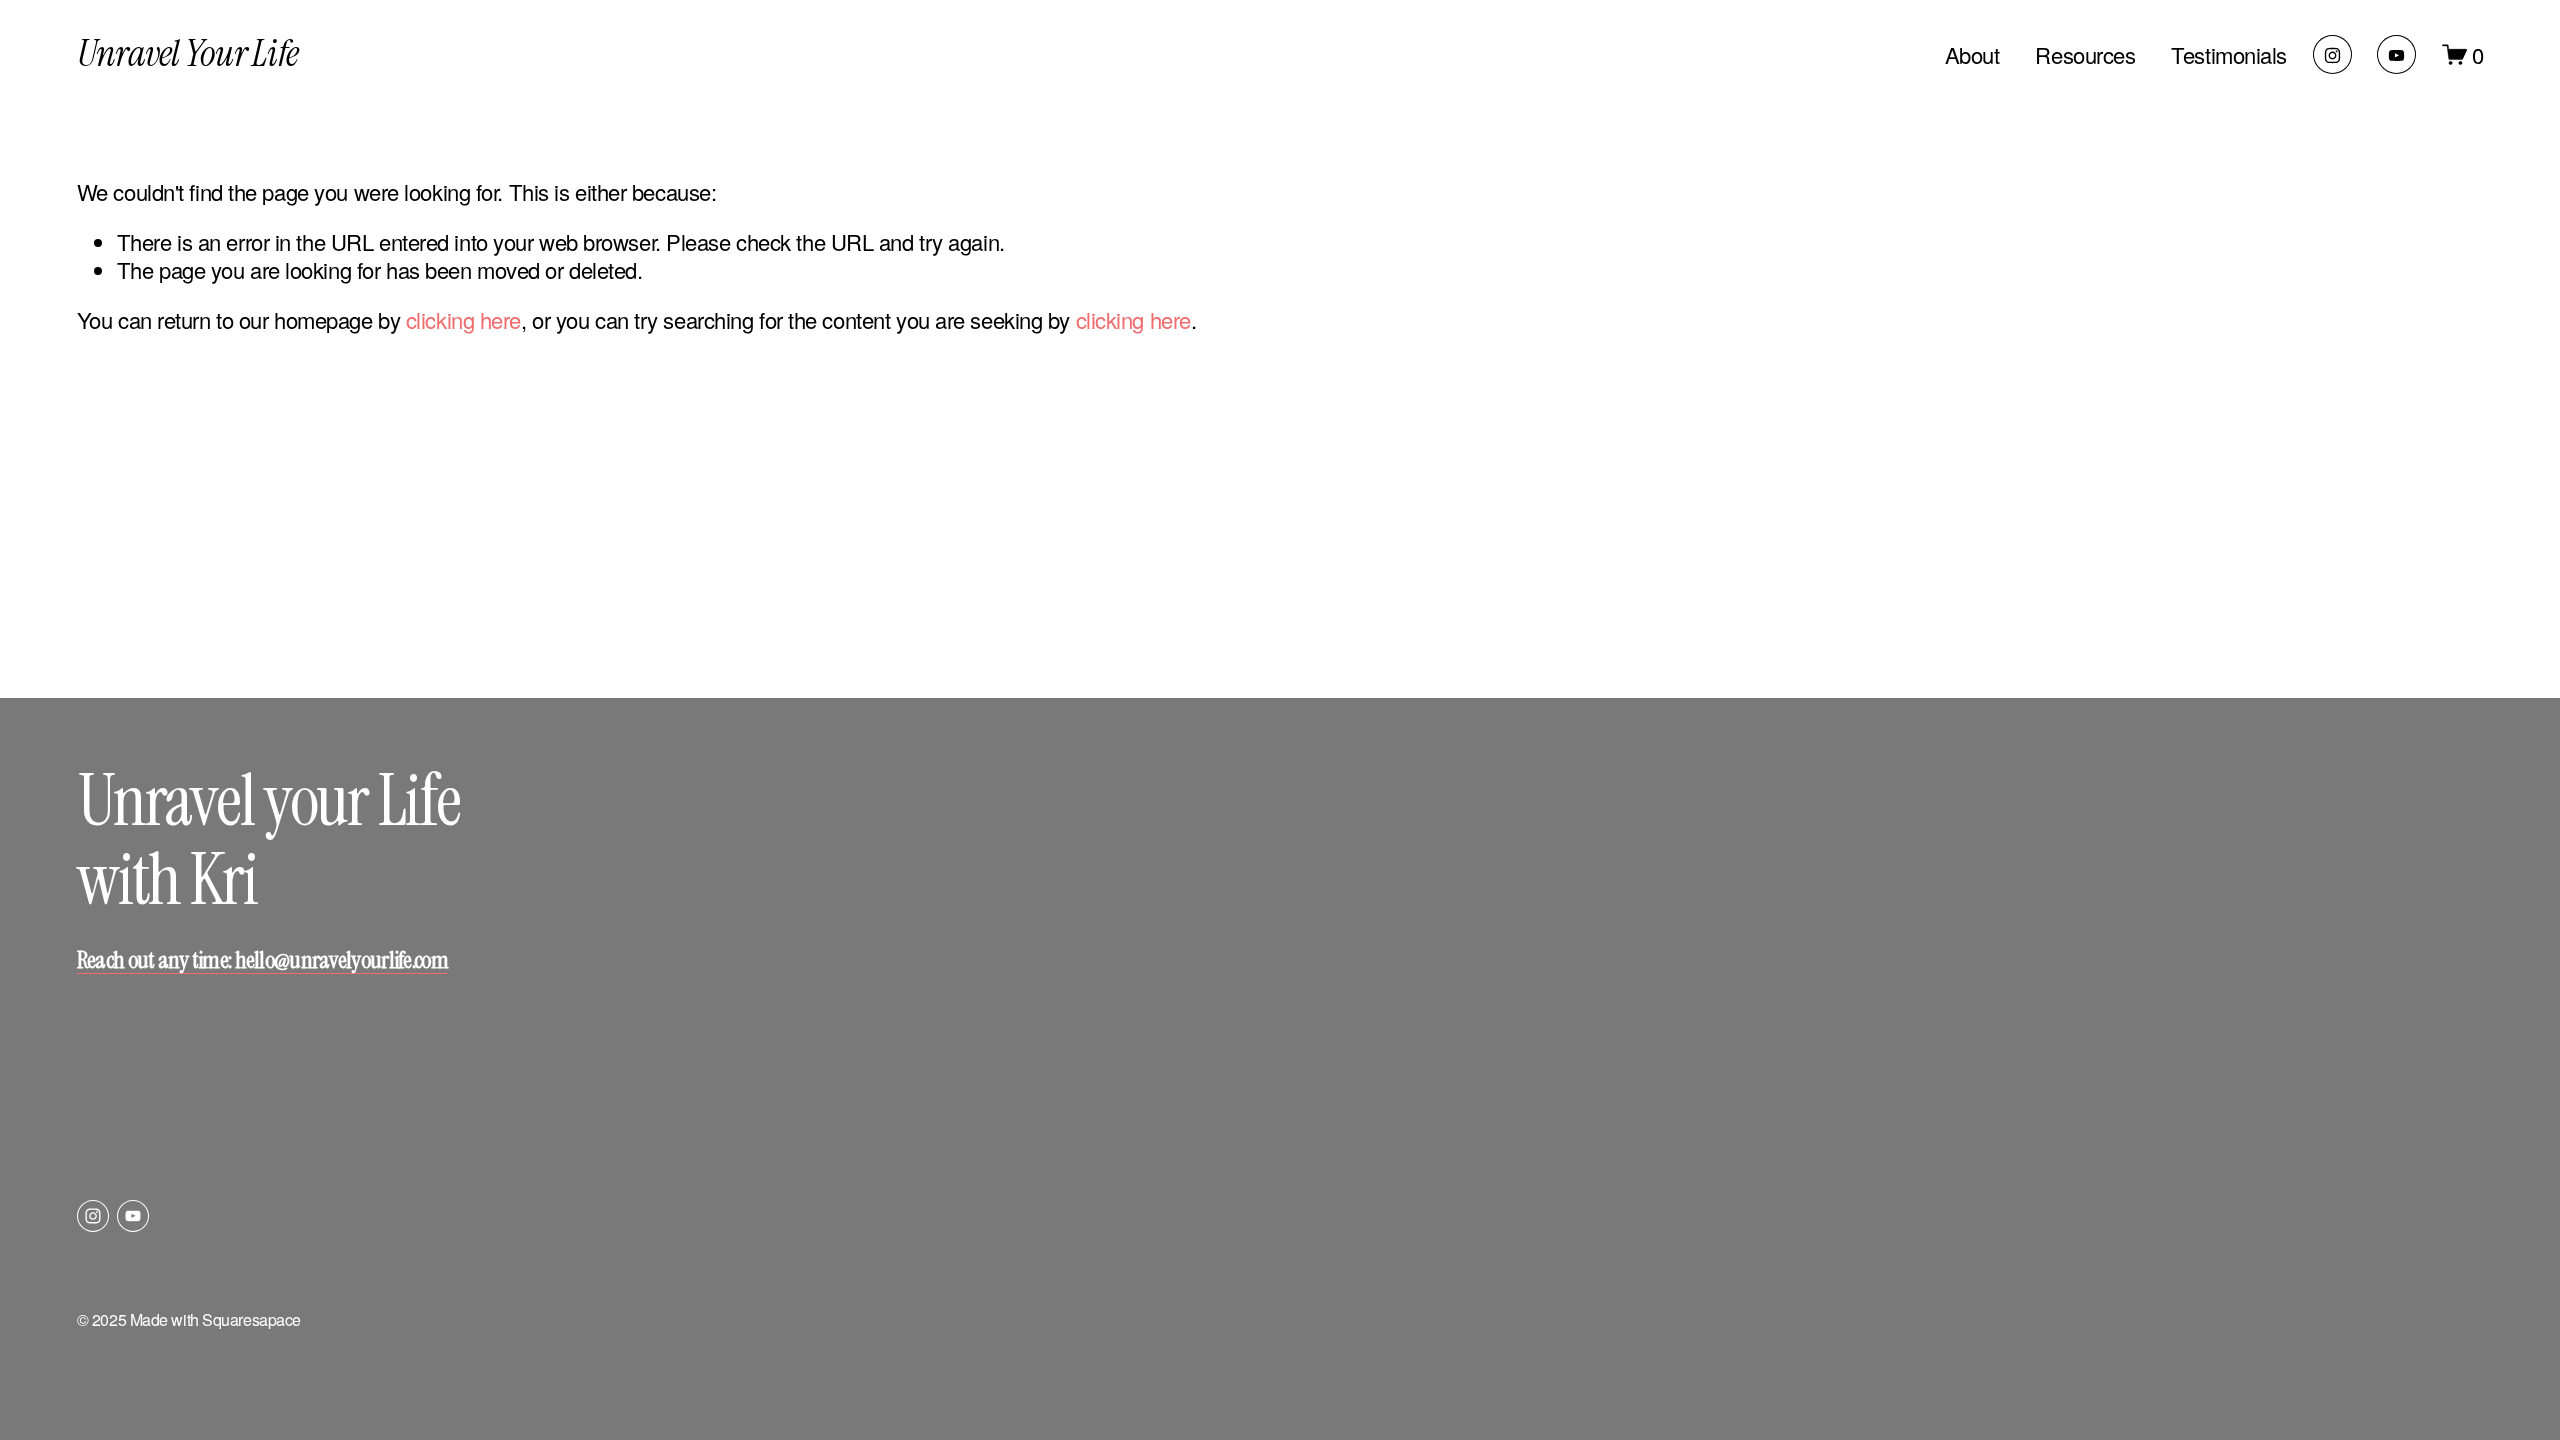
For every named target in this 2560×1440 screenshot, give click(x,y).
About (1972, 54)
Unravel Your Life (187, 53)
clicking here (463, 319)
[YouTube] (2396, 54)
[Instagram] (2332, 54)
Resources (2085, 54)
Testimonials (2229, 54)
